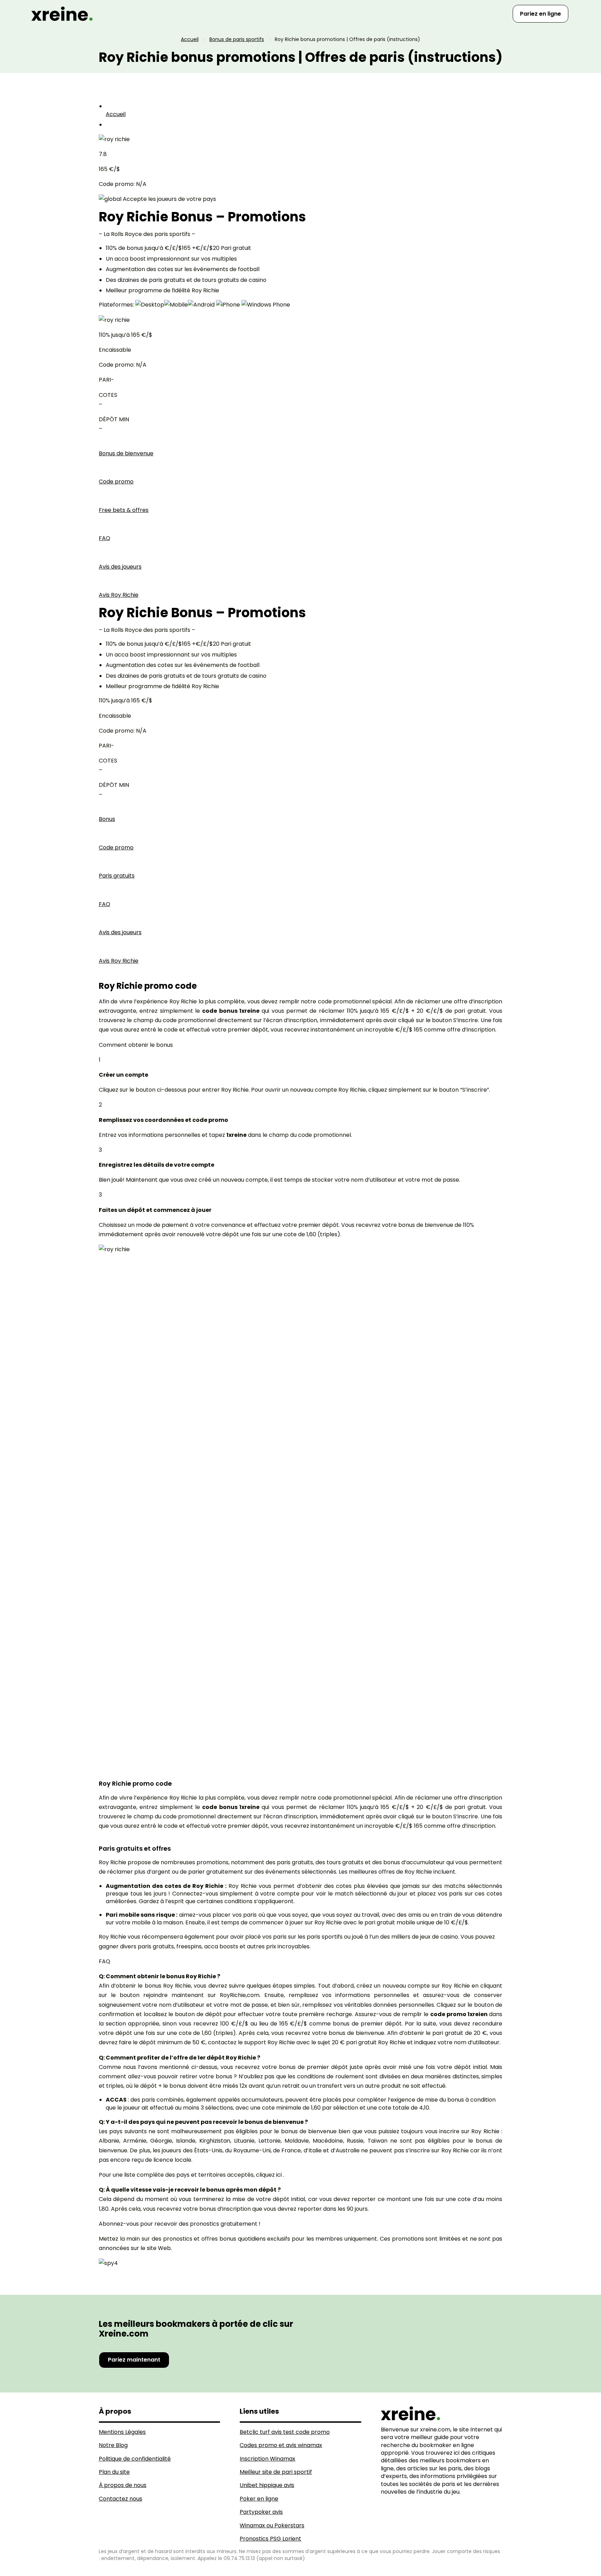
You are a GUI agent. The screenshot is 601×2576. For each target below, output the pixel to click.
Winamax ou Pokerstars (272, 2525)
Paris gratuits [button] (117, 876)
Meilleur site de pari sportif (276, 2472)
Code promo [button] (116, 482)
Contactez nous (121, 2499)
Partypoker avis (261, 2512)
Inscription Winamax (267, 2459)
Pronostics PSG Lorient (270, 2539)
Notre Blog (113, 2445)
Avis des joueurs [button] (120, 567)
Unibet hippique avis (267, 2485)
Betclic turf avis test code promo (285, 2432)
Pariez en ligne (540, 14)
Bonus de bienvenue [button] (126, 453)
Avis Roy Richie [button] (119, 595)
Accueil (116, 114)
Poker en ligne (259, 2499)
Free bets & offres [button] (124, 510)
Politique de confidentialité (135, 2459)
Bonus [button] (107, 819)
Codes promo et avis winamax (281, 2445)
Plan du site (114, 2472)
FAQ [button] (105, 538)
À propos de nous (123, 2485)
